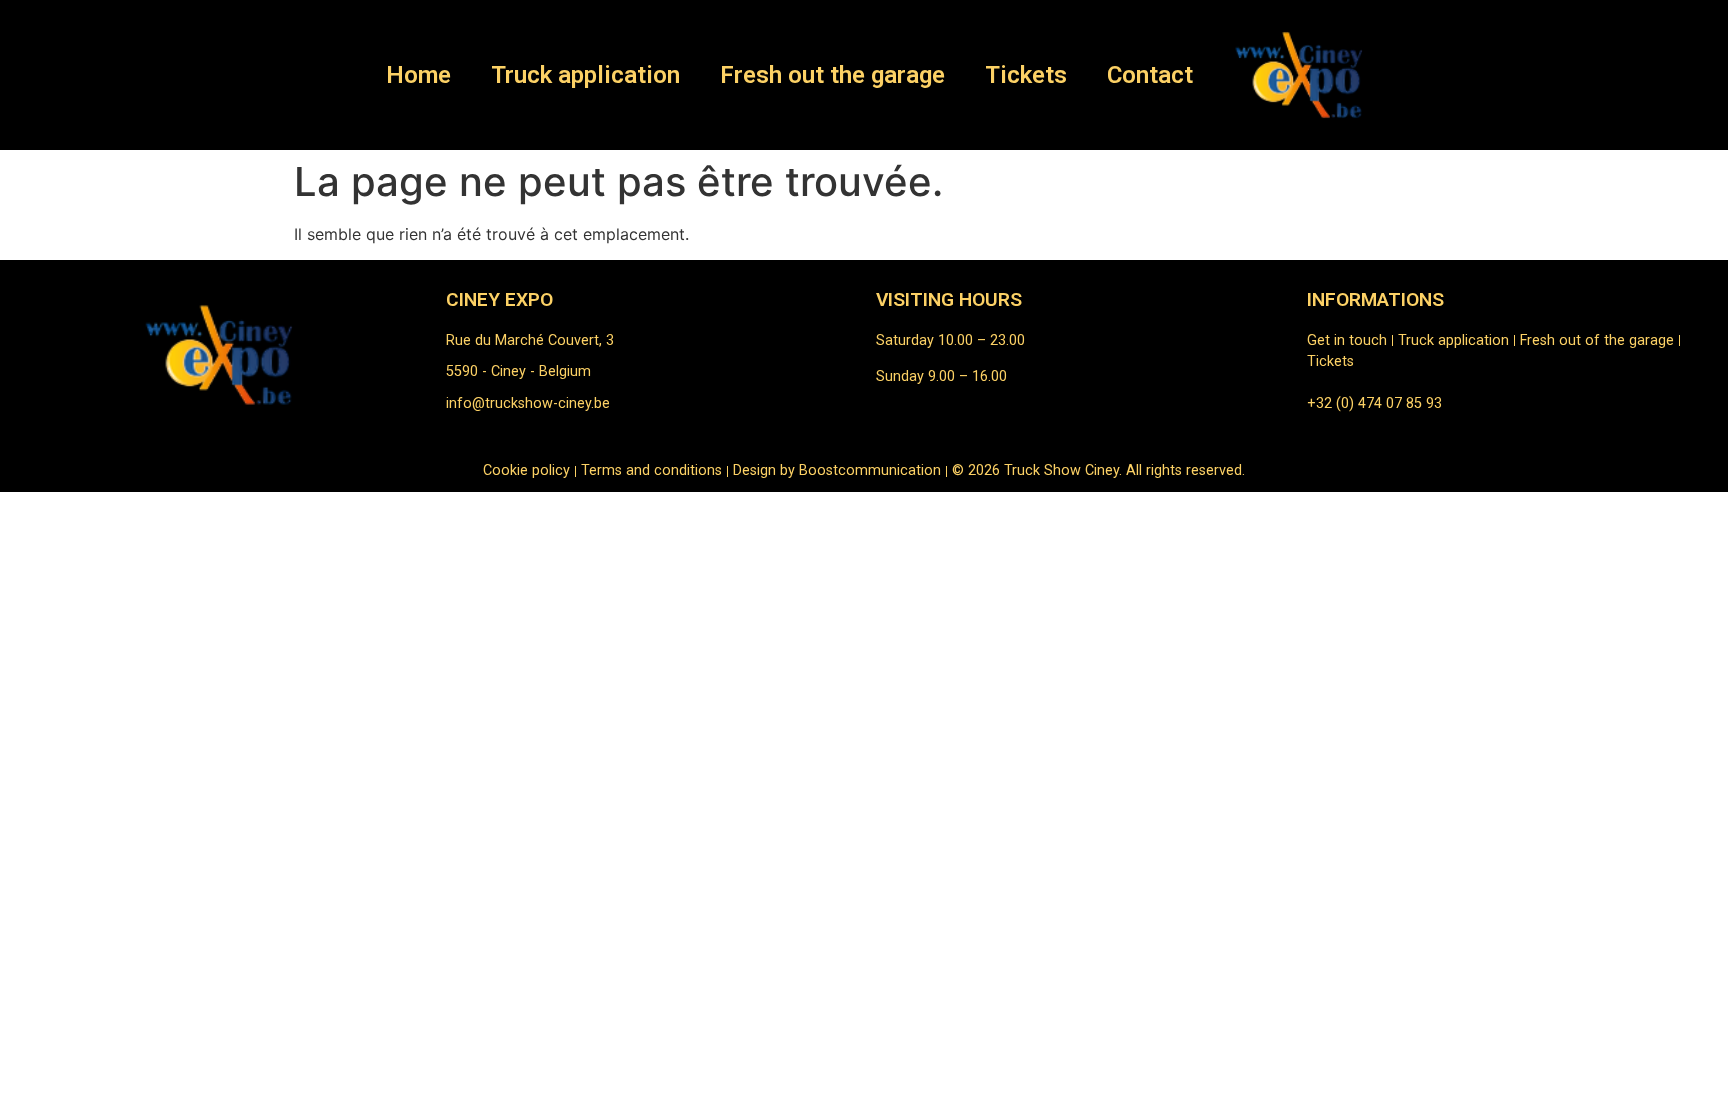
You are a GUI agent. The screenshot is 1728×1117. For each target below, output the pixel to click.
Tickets (1026, 75)
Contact (1150, 75)
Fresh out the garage (832, 75)
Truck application (585, 75)
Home (418, 75)
